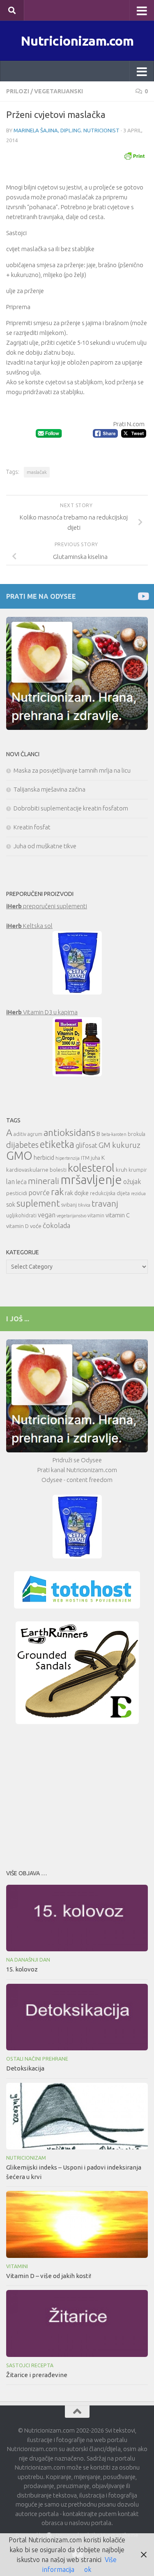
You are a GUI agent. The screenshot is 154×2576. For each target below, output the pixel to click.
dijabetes (22, 1145)
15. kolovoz (22, 1969)
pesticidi (17, 1193)
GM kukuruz (120, 1145)
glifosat (86, 1145)
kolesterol (91, 1168)
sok (11, 1204)
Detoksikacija (25, 2068)
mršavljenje (91, 1180)
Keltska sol (29, 926)
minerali (44, 1181)
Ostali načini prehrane (37, 2059)
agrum (35, 1134)
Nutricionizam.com (77, 41)
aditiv (20, 1134)
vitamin (96, 1215)
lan (10, 1182)
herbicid (44, 1158)
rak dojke (77, 1193)
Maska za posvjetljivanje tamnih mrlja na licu (72, 770)
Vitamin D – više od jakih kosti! (49, 2276)
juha (95, 1158)
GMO (19, 1155)
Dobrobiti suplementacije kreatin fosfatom (71, 808)
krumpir (138, 1170)
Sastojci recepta (30, 2365)
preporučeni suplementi (47, 906)
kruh (122, 1170)
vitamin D (17, 1226)
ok (88, 2569)
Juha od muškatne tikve (45, 846)
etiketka (57, 1144)
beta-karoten (114, 1134)
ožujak (132, 1182)
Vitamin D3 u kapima (42, 1012)
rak (57, 1192)
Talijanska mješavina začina (49, 789)
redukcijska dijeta (110, 1193)
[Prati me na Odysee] (143, 596)
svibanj (69, 1205)
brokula (137, 1134)
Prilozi (18, 91)
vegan (47, 1215)
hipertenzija (68, 1158)
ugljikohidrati (21, 1215)
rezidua (138, 1193)
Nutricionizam (26, 2158)
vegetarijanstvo (71, 1216)
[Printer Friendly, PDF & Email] (134, 155)
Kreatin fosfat (32, 827)
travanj (105, 1204)
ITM (85, 1158)
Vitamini (17, 2266)
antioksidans (69, 1132)
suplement (38, 1203)
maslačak (37, 472)
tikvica (84, 1205)
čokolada (56, 1225)
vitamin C (118, 1215)
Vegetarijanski (59, 91)
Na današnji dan (28, 1960)
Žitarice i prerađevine (37, 2375)
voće (36, 1226)
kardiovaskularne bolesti (36, 1170)
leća (21, 1182)
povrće (39, 1192)
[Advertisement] (77, 1794)
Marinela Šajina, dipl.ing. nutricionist (67, 130)
